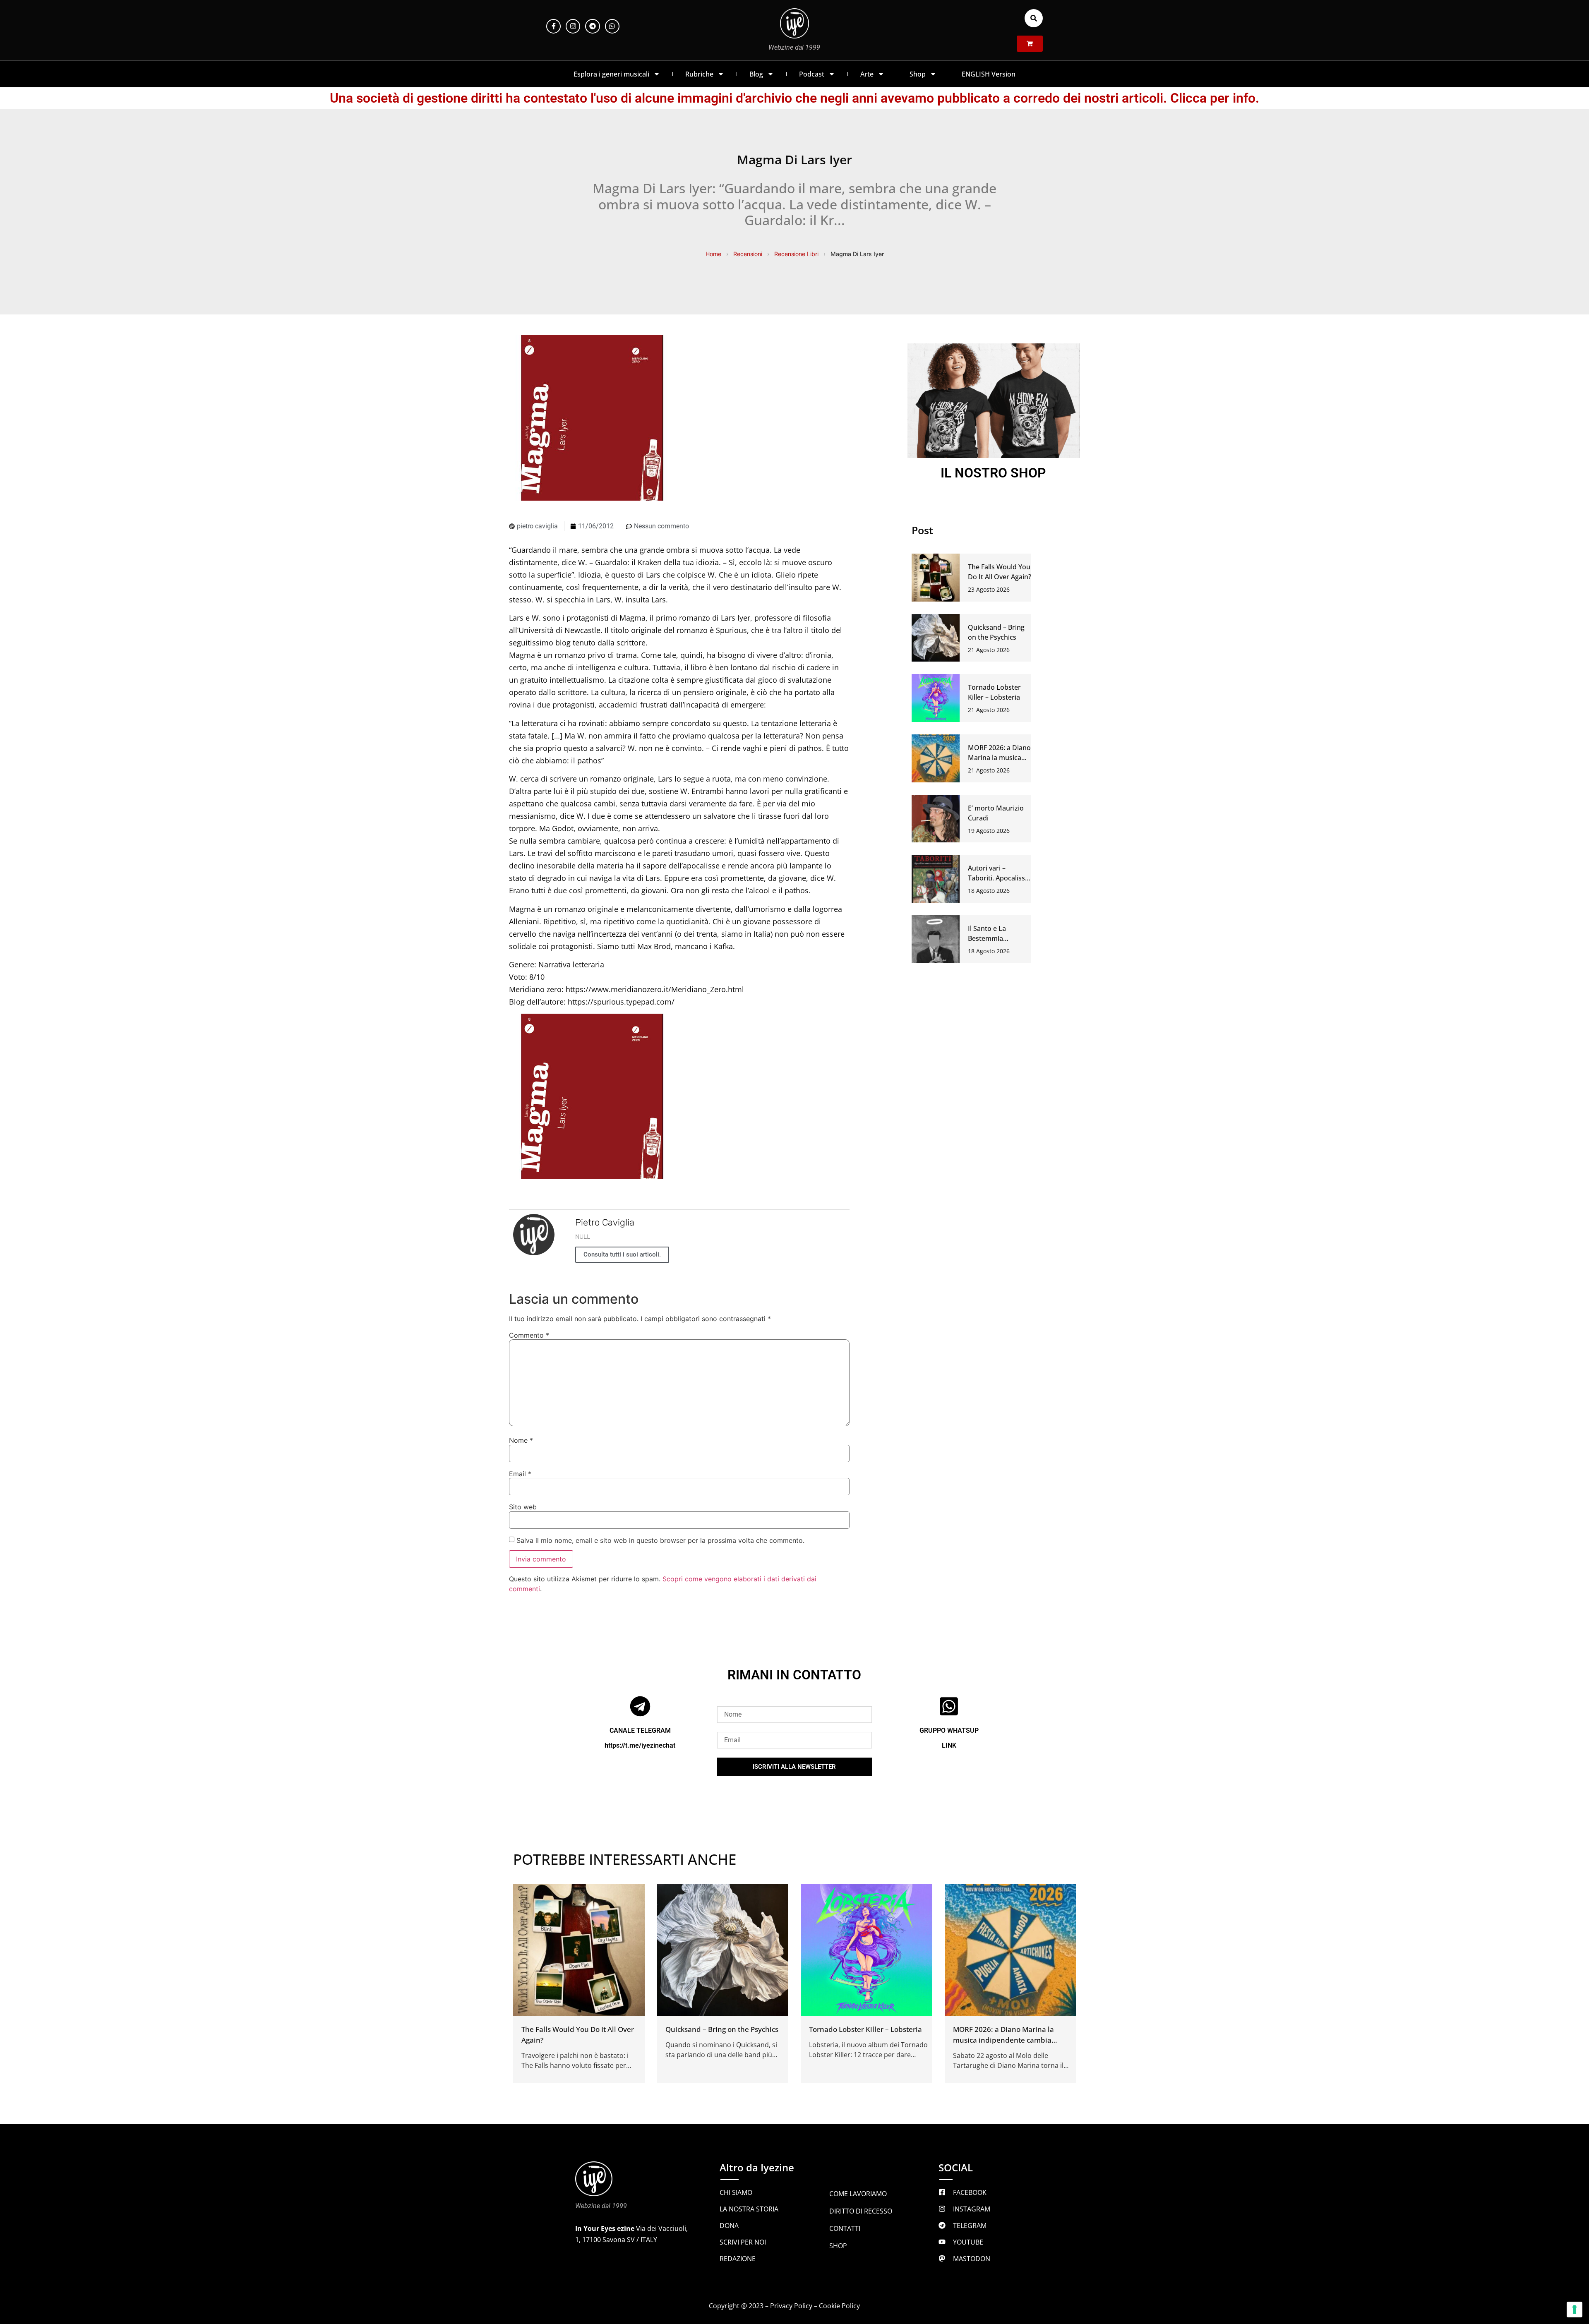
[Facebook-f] (553, 26)
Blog (756, 74)
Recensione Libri (796, 254)
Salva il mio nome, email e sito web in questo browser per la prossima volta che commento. (660, 1540)
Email (520, 1474)
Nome (521, 1440)
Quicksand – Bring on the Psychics (722, 2029)
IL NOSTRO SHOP (993, 473)
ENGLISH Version (989, 74)
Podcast (812, 74)
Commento (529, 1335)
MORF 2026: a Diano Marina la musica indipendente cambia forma (1003, 2040)
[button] (1034, 18)
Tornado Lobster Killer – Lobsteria (865, 2029)
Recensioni (748, 254)
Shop (918, 74)
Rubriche (699, 74)
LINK (949, 1745)
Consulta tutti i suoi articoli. (622, 1254)
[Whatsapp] (612, 26)
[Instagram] (573, 26)
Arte (867, 74)
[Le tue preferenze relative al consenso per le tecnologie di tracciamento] (1575, 2310)
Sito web (523, 1507)
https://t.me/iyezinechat (640, 1745)
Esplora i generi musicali (611, 74)
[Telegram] (592, 26)
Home (713, 254)
